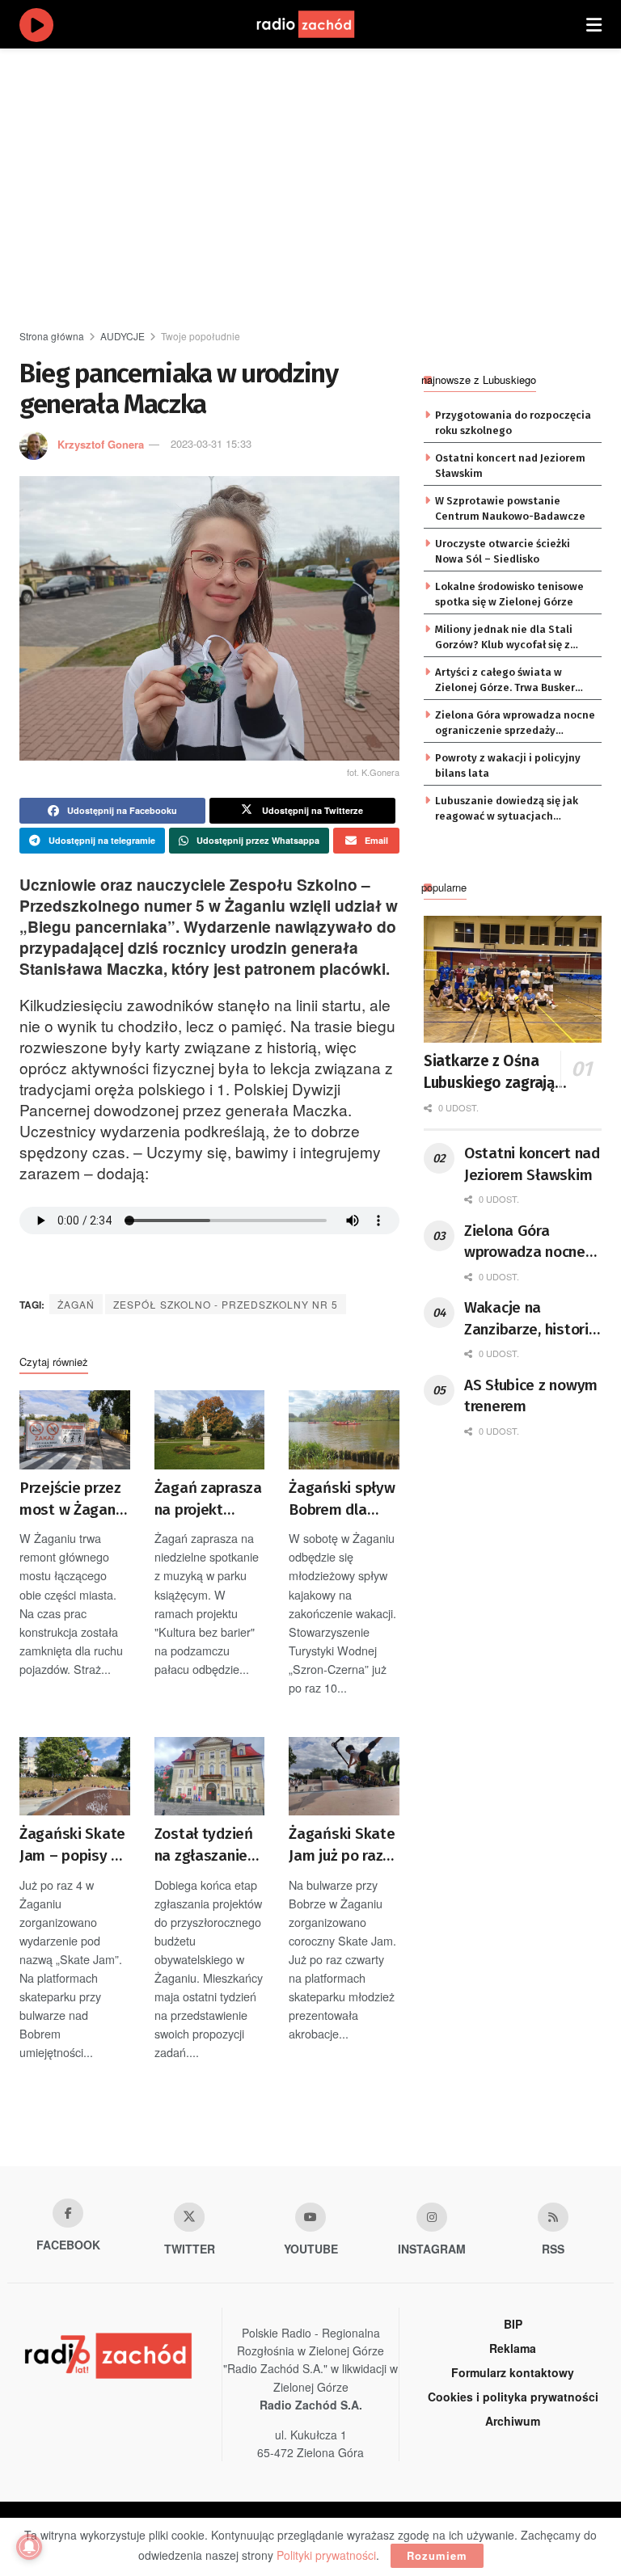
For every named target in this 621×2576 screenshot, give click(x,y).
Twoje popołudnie (201, 336)
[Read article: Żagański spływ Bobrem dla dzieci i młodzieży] (344, 1430)
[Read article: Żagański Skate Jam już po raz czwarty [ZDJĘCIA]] (344, 1777)
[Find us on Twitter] (189, 2217)
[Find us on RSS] (553, 2217)
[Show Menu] (594, 24)
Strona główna (52, 336)
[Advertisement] (320, 186)
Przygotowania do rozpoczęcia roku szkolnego (513, 422)
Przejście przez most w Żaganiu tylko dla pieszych (73, 1499)
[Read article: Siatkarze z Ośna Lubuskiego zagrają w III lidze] (513, 979)
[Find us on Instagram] (432, 2217)
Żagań (76, 1304)
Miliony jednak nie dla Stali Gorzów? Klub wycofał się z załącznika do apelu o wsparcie (514, 638)
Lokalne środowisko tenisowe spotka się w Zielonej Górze (509, 594)
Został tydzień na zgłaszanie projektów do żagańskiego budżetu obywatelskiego (209, 1845)
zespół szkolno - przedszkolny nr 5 (226, 1304)
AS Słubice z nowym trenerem (531, 1396)
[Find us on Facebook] (68, 2213)
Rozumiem (437, 2555)
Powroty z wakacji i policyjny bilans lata (508, 765)
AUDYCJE (123, 336)
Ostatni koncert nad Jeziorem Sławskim (510, 465)
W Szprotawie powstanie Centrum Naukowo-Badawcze (510, 508)
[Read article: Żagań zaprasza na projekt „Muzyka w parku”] (210, 1430)
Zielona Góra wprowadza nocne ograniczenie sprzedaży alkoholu (515, 723)
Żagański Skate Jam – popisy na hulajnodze (74, 1845)
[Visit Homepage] (321, 24)
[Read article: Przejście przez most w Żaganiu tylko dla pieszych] (75, 1430)
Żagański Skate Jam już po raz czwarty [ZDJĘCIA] (342, 1845)
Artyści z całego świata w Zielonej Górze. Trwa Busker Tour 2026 (505, 681)
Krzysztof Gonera (101, 443)
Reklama (513, 2348)
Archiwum (513, 2421)
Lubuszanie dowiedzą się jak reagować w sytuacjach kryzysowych (507, 809)
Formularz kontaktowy (513, 2372)
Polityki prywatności (326, 2555)
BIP (513, 2324)
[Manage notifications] (29, 2547)
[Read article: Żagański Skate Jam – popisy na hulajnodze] (75, 1777)
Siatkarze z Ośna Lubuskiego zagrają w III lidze (496, 1073)
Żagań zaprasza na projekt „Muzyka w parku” (208, 1499)
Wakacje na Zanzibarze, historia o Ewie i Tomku (530, 1319)
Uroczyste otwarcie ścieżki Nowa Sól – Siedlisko (503, 551)
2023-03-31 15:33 (211, 443)
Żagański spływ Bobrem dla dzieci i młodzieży (342, 1499)
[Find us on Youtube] (310, 2217)
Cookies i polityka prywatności (513, 2397)
